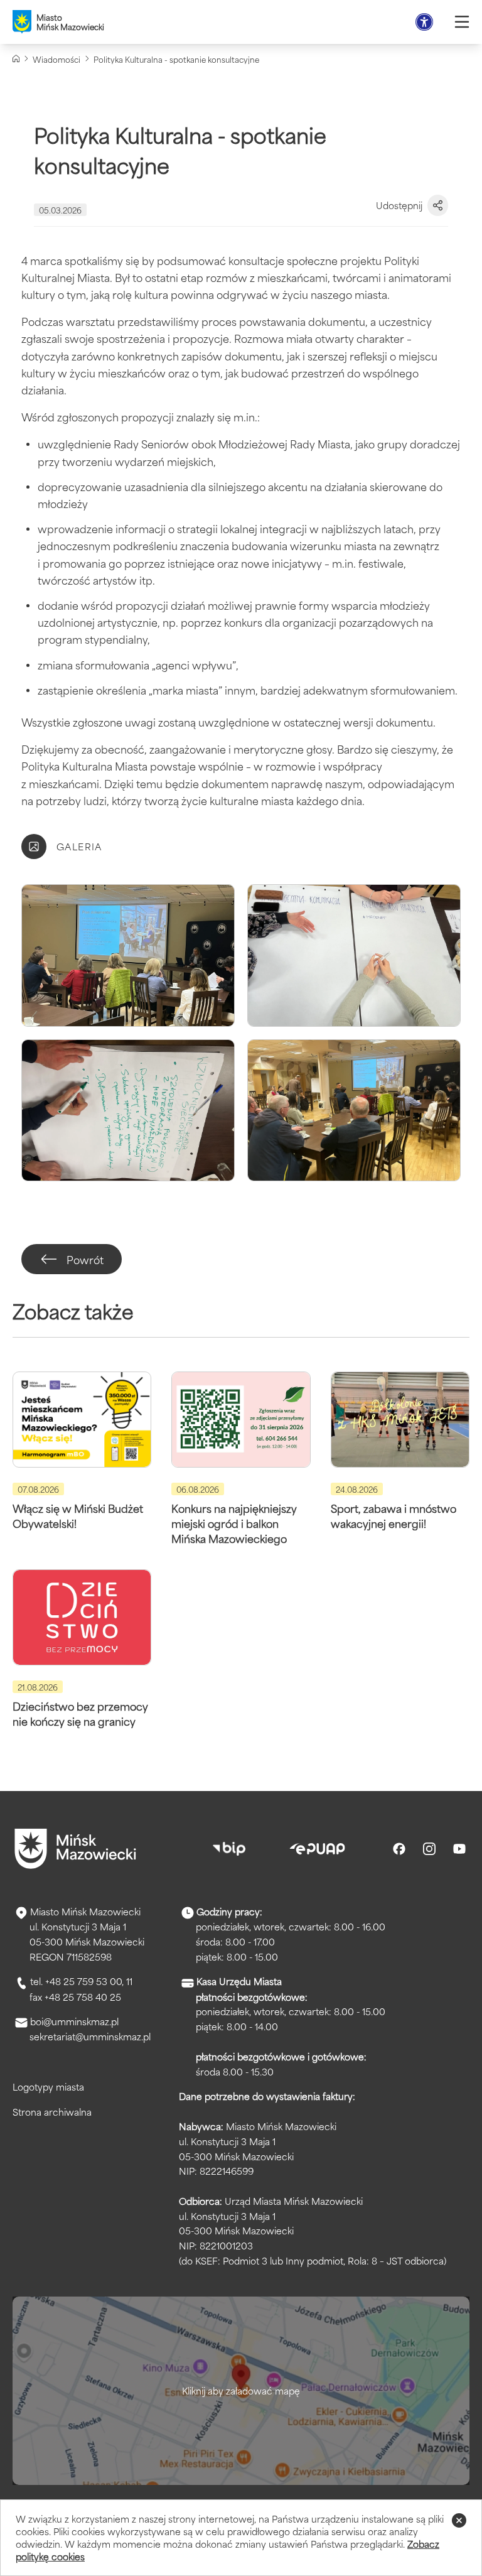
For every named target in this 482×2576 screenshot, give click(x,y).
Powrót (85, 1259)
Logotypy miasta (48, 2086)
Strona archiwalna (52, 2112)
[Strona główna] (16, 59)
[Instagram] (429, 1849)
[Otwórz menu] (462, 22)
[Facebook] (399, 1849)
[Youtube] (459, 1849)
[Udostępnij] (438, 205)
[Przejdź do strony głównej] (75, 1849)
